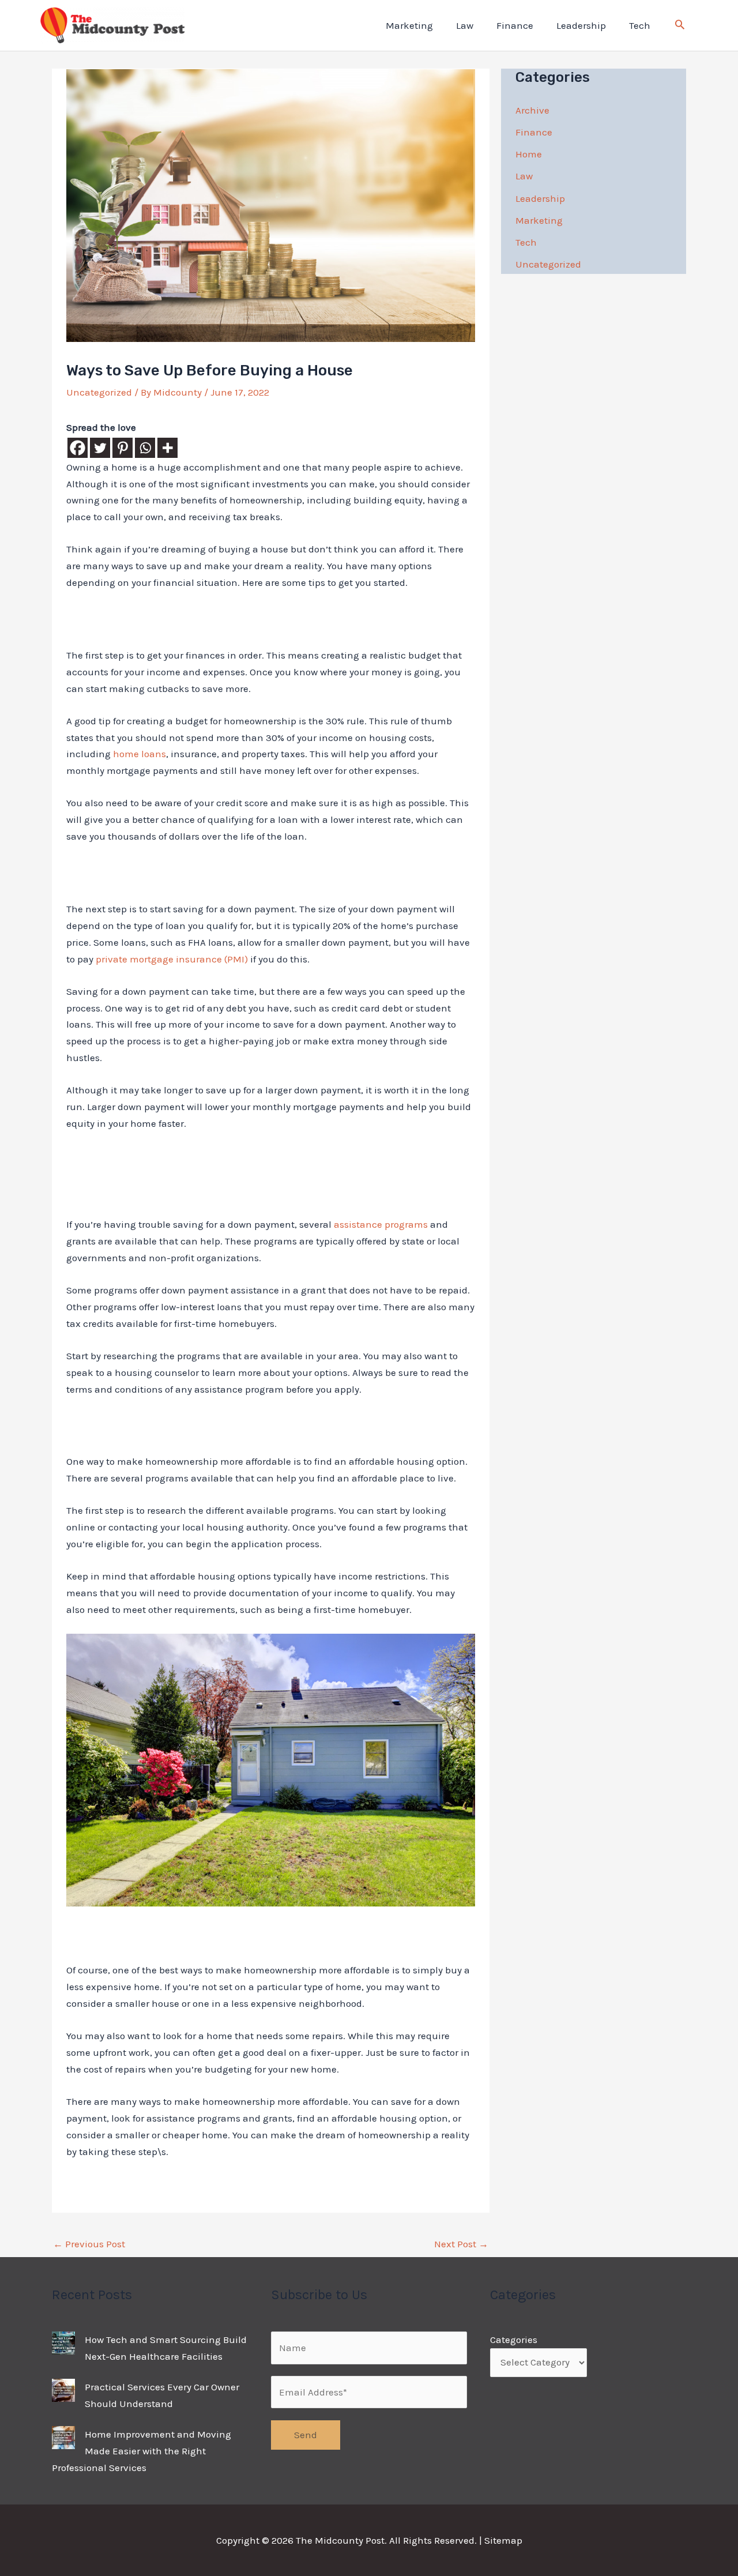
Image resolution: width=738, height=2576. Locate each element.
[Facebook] (78, 448)
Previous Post (89, 2244)
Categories (514, 2340)
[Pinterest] (123, 448)
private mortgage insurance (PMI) (172, 959)
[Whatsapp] (145, 448)
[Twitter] (100, 448)
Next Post (461, 2244)
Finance (515, 25)
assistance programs (381, 1224)
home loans (140, 754)
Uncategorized (99, 392)
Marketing (409, 25)
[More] (167, 448)
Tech (640, 25)
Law (465, 25)
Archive (532, 110)
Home (529, 154)
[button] (680, 26)
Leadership (581, 25)
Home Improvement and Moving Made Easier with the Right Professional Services (142, 2451)
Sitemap (503, 2540)
